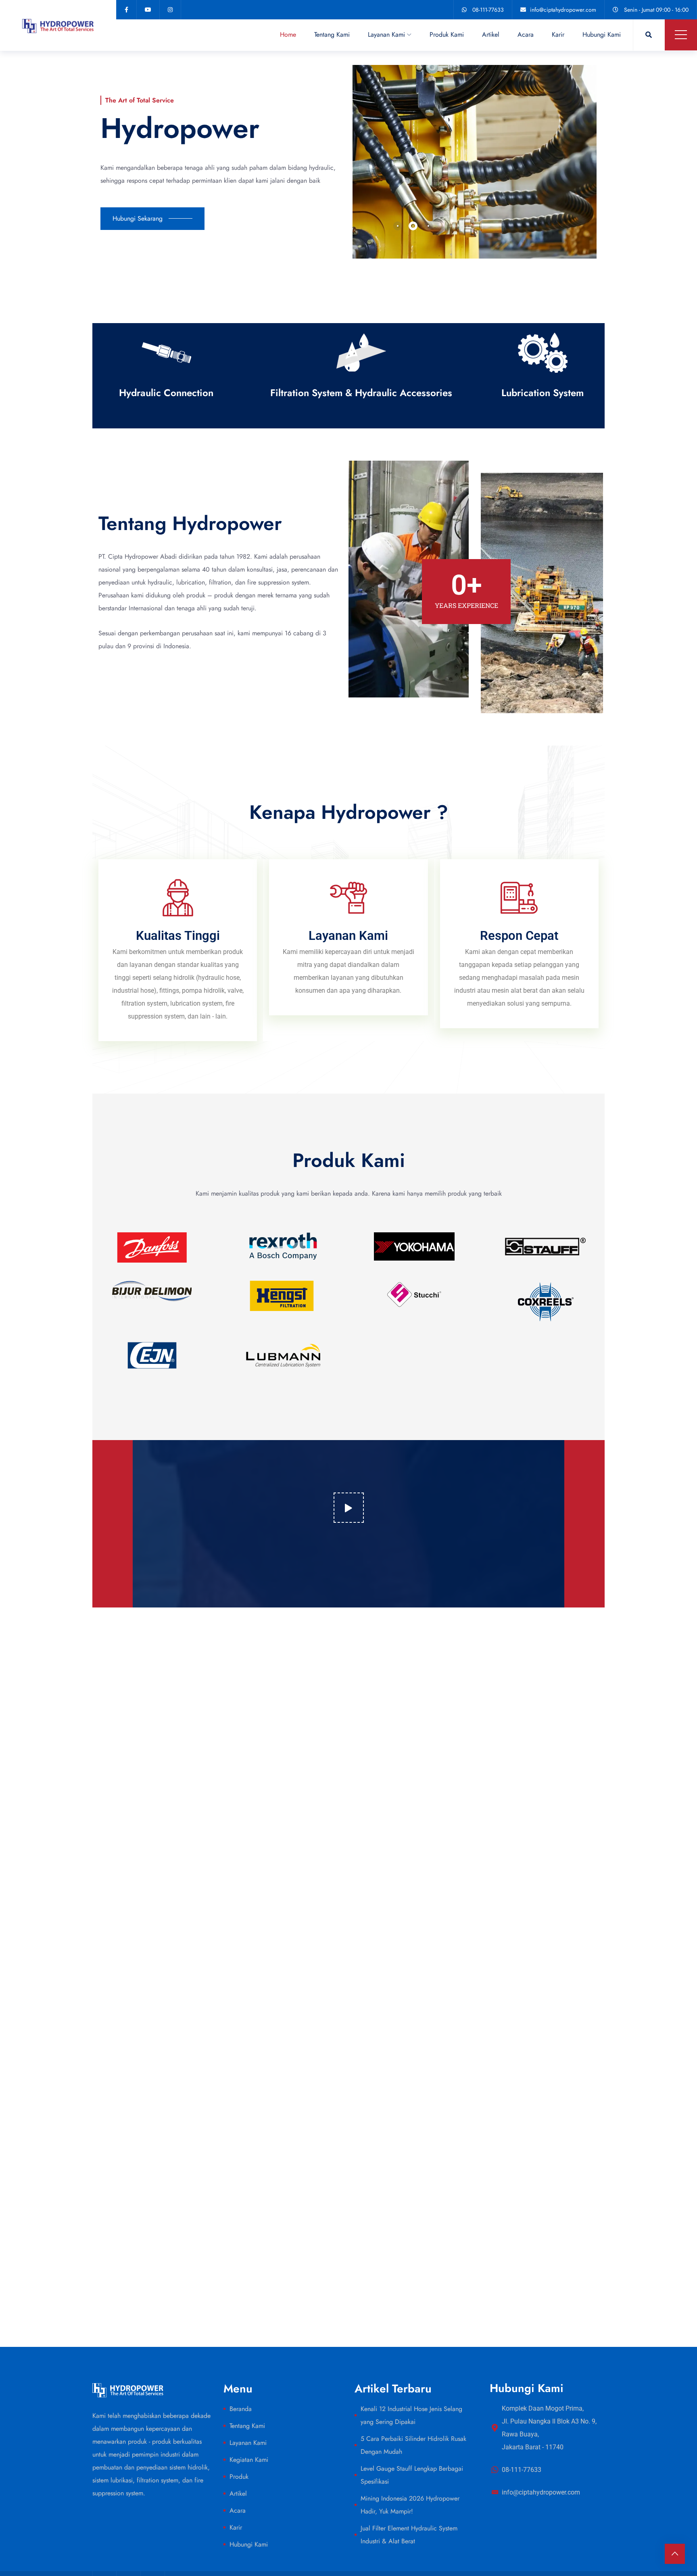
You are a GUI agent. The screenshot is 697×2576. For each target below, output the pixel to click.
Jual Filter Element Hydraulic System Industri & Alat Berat (409, 2535)
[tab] (398, 226)
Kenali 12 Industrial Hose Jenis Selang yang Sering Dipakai (411, 2415)
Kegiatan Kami (249, 2460)
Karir (558, 34)
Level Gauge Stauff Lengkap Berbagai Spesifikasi (412, 2475)
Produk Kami (447, 34)
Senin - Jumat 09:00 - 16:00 (656, 10)
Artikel (491, 34)
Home (288, 34)
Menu (681, 35)
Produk (239, 2477)
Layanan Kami (386, 34)
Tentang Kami (332, 34)
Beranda (241, 2409)
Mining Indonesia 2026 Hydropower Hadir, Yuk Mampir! (410, 2505)
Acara (526, 34)
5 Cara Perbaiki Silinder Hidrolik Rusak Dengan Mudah (413, 2445)
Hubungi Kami (602, 34)
